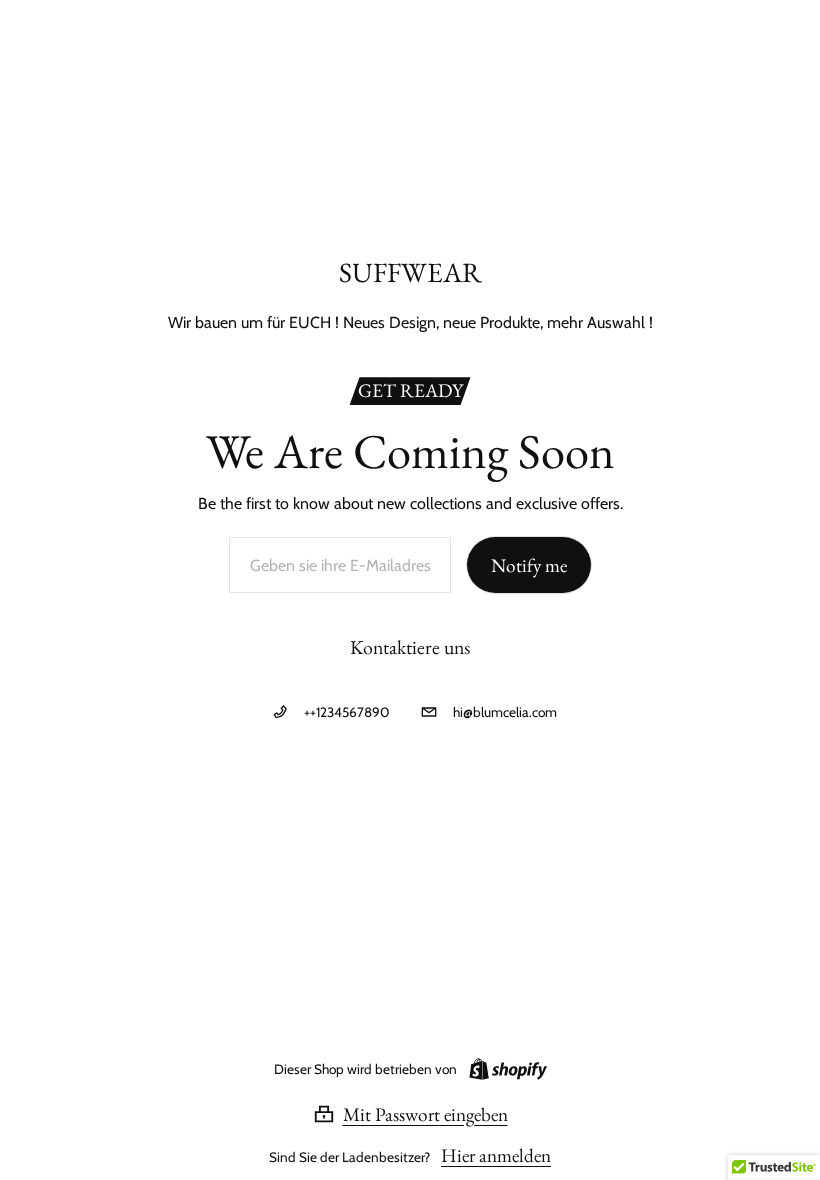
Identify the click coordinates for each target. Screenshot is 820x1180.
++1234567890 (346, 712)
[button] (410, 1114)
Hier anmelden (496, 1155)
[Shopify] (504, 1069)
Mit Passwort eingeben (425, 1114)
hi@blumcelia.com (505, 712)
